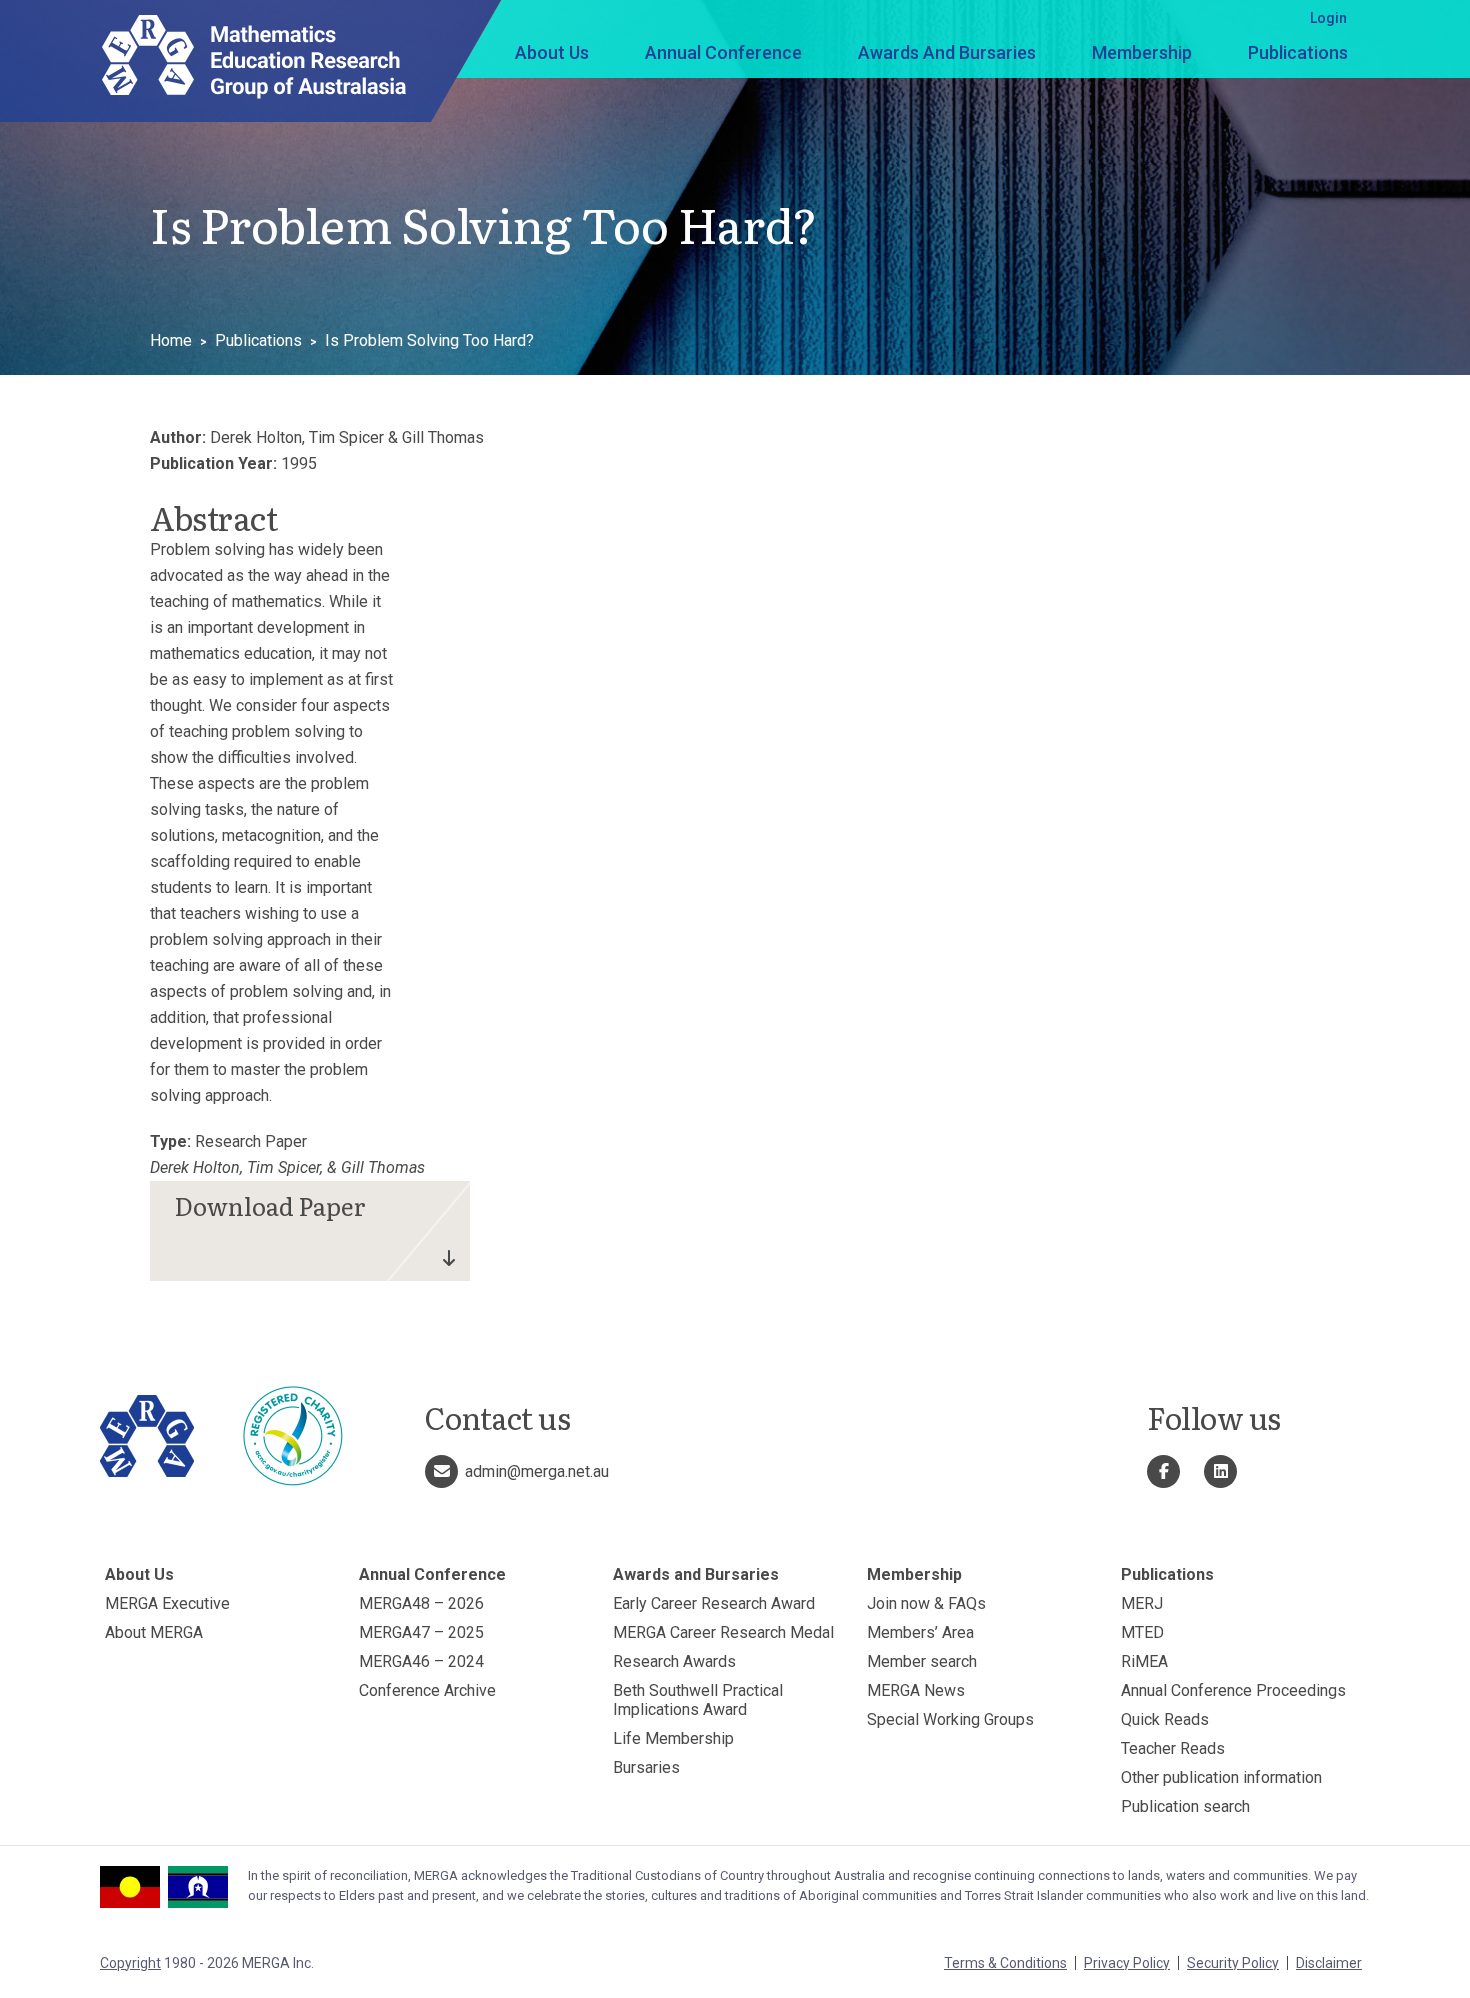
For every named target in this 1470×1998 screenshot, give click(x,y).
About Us (552, 52)
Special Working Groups (950, 1719)
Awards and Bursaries (947, 52)
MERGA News (916, 1690)
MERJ (1142, 1603)
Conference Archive (427, 1690)
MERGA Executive (167, 1603)
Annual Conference (723, 52)
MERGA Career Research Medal (723, 1632)
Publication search (1185, 1806)
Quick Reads (1165, 1719)
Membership (1142, 52)
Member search (922, 1661)
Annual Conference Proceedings (1233, 1690)
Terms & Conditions (1005, 1963)
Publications (1298, 52)
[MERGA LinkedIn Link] (1220, 1471)
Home (171, 340)
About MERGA (154, 1632)
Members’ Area (920, 1632)
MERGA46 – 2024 (421, 1661)
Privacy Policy (1127, 1963)
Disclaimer (1329, 1963)
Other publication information (1221, 1777)
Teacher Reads (1173, 1748)
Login (1328, 18)
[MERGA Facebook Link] (1163, 1471)
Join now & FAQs (926, 1603)
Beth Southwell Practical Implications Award (698, 1700)
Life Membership (673, 1738)
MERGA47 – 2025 (421, 1632)
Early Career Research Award (714, 1603)
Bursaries (646, 1767)
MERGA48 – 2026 (421, 1603)
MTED (1142, 1632)
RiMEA (1144, 1661)
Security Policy (1233, 1963)
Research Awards (674, 1661)
